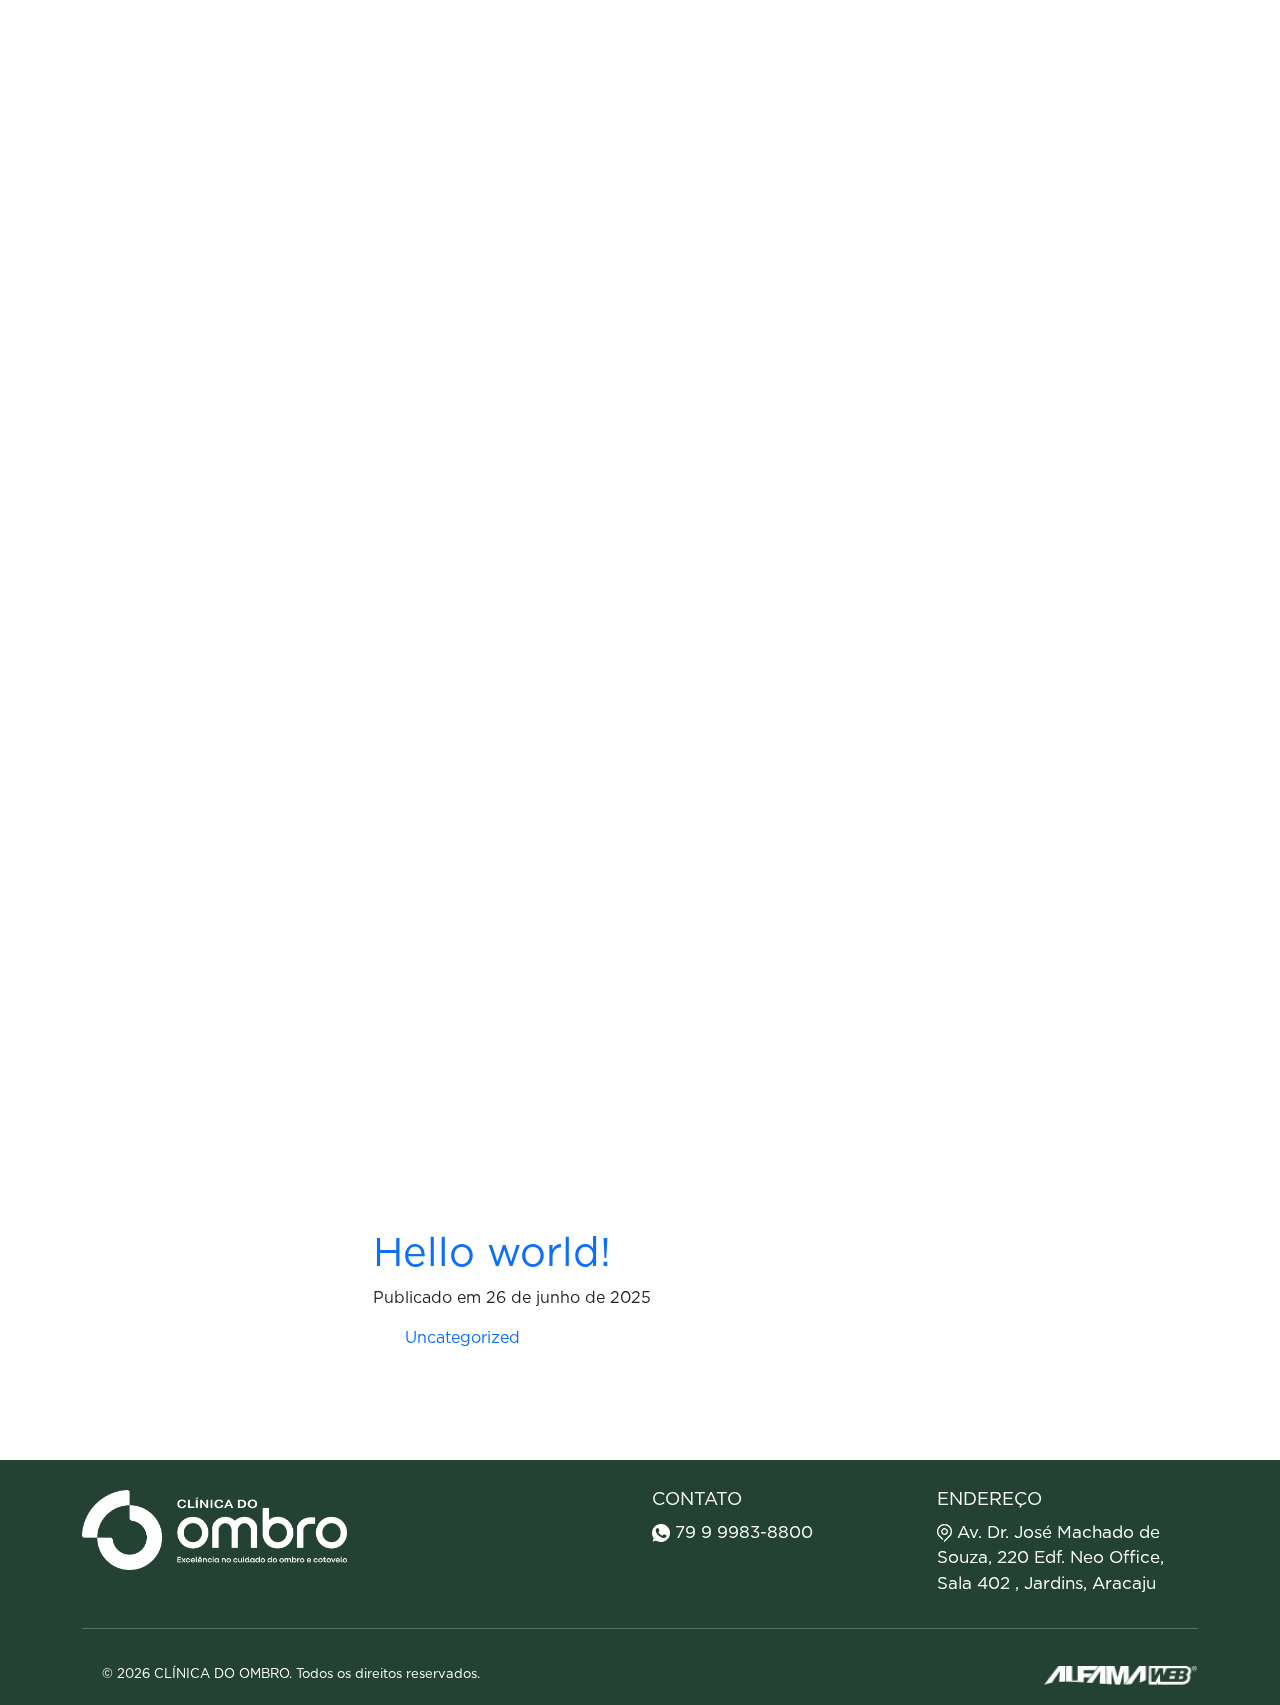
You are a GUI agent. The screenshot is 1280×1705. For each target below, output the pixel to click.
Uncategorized (462, 1338)
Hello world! (492, 1254)
